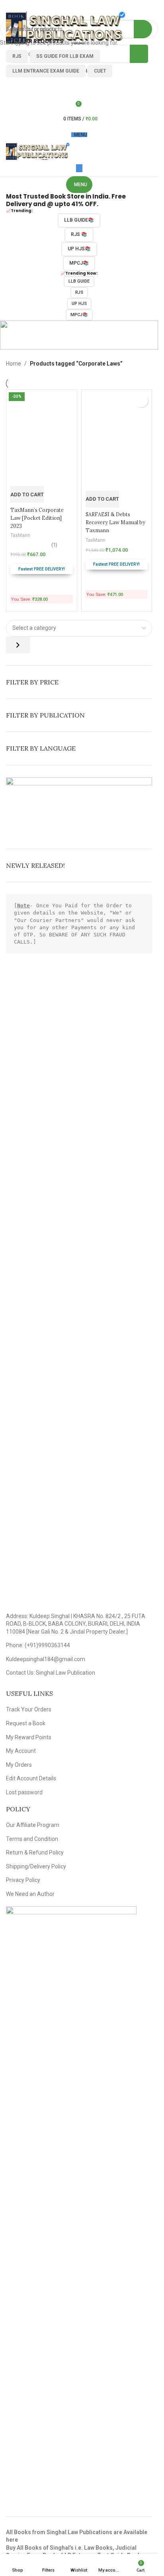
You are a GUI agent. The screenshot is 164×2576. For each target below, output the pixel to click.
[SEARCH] (149, 29)
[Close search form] (10, 10)
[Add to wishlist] (141, 400)
